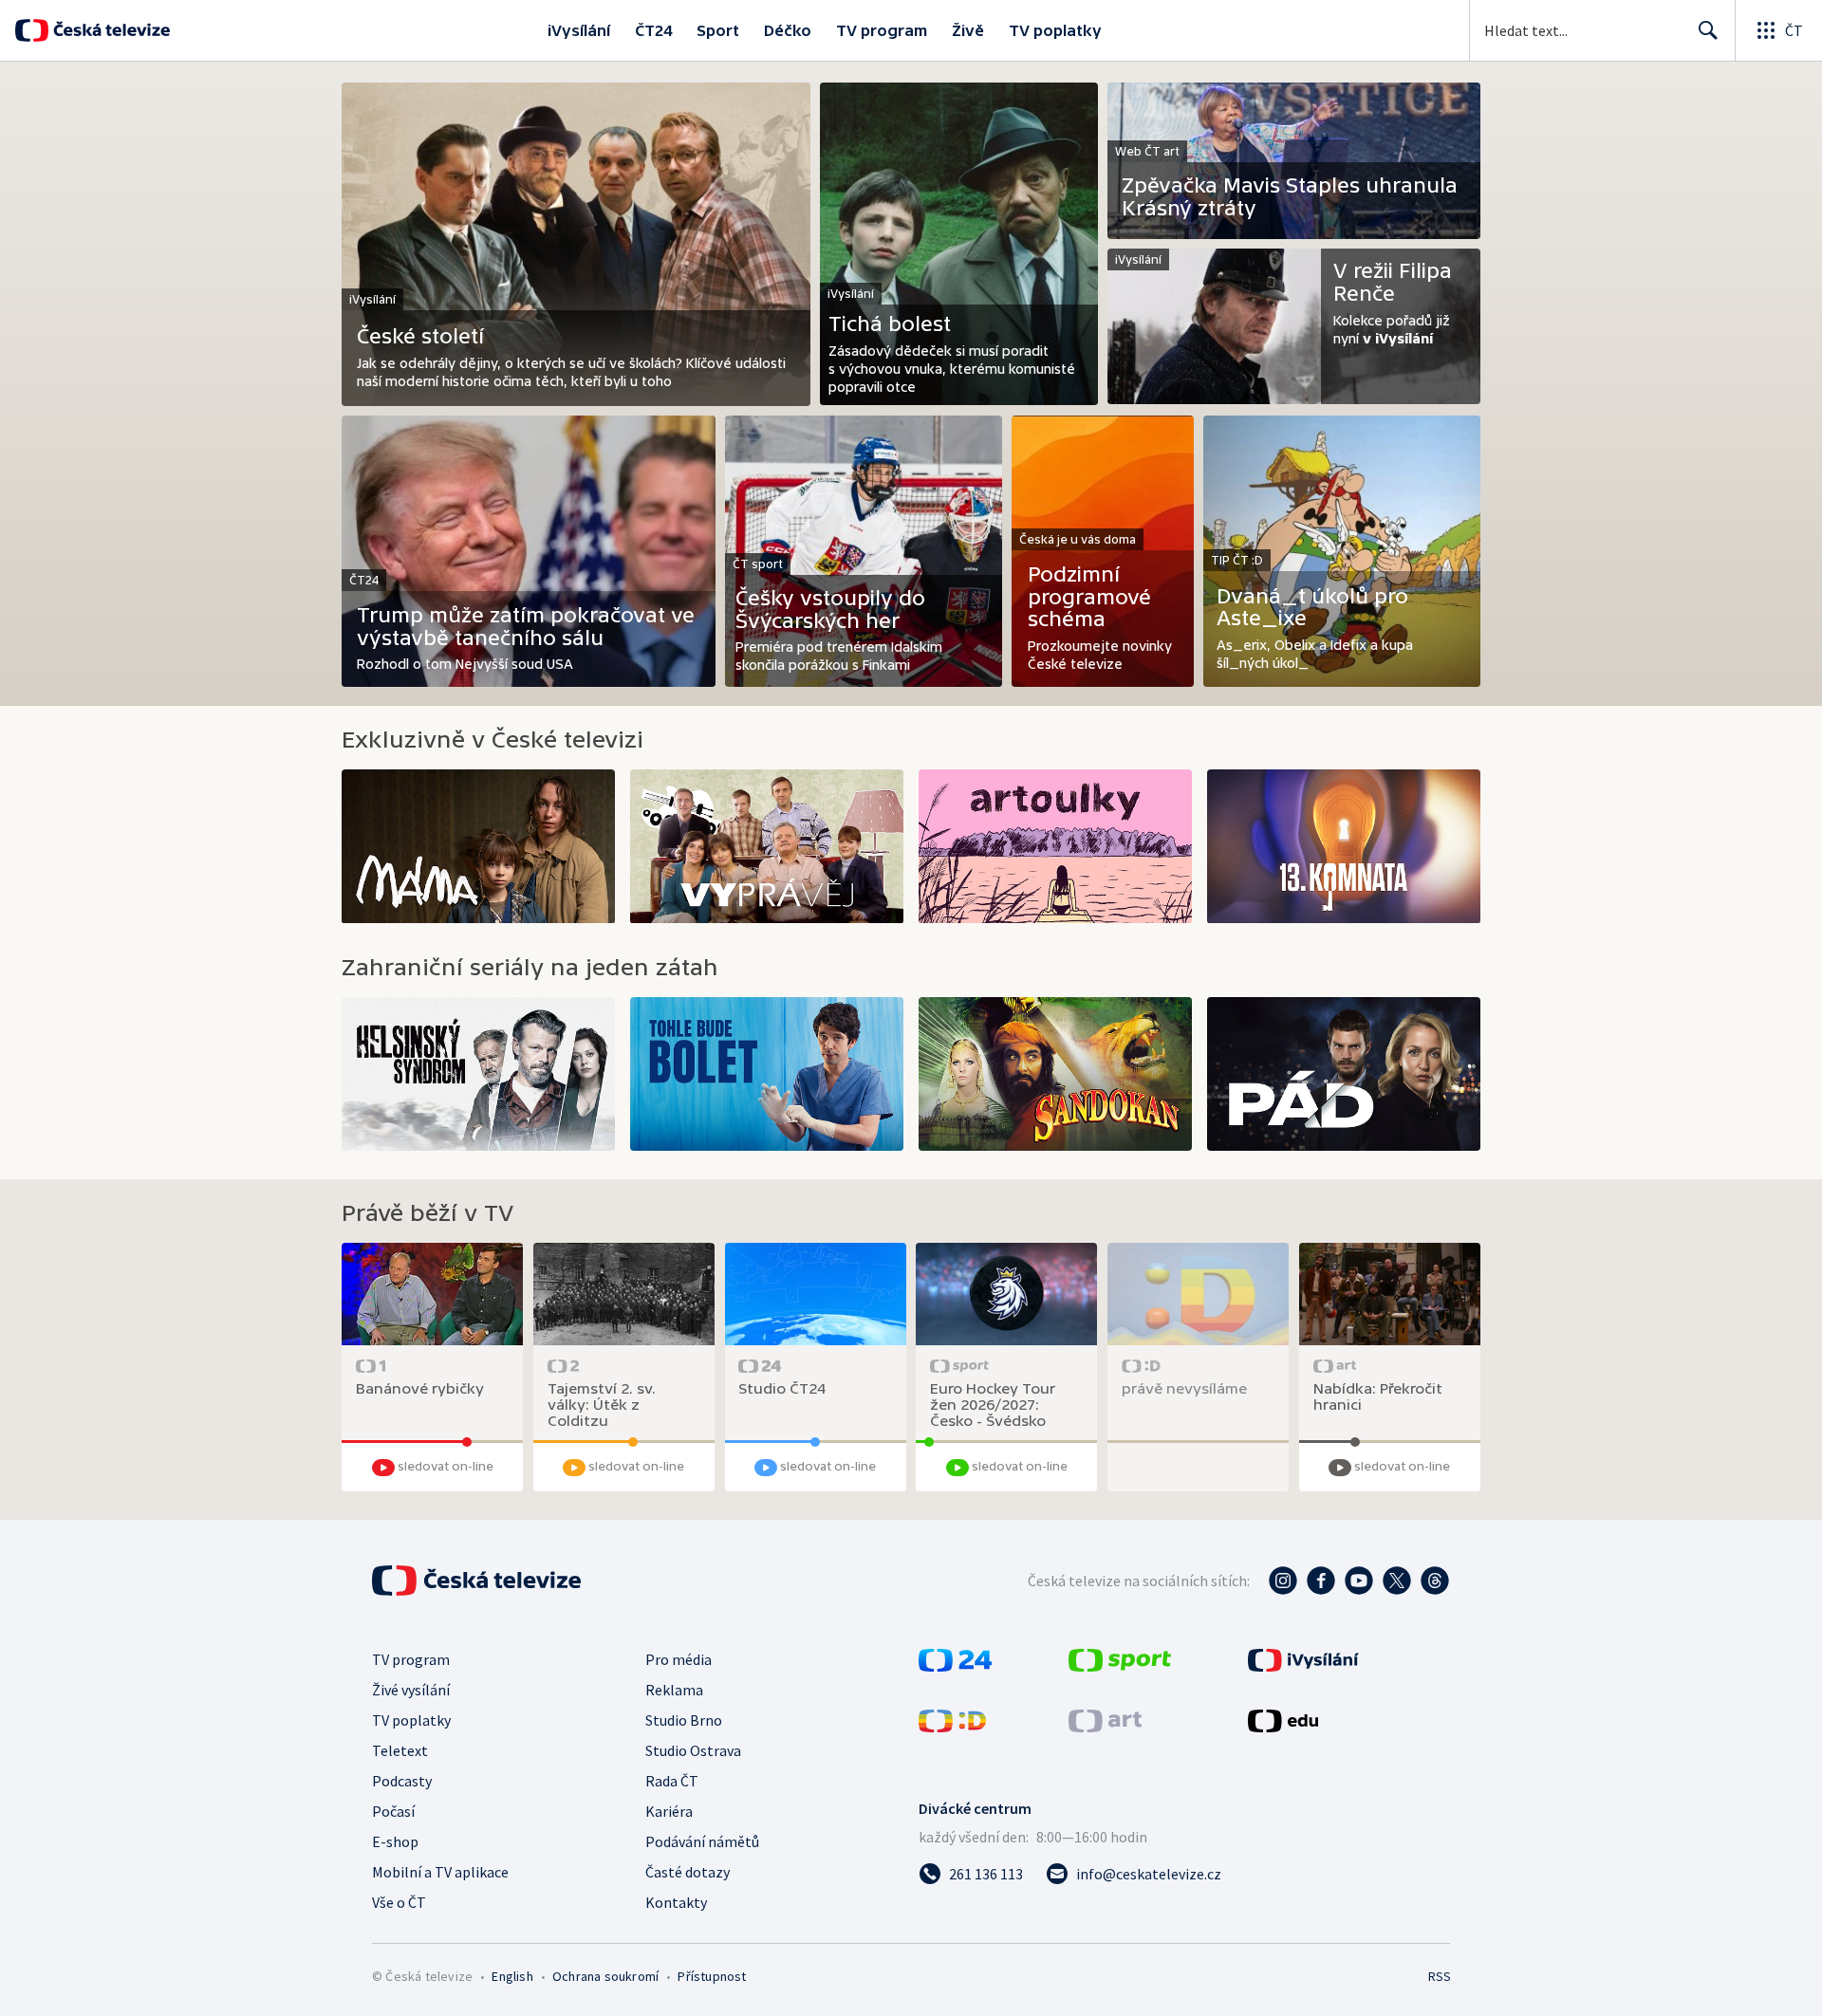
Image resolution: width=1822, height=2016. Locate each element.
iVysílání (579, 30)
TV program (882, 30)
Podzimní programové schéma (1089, 597)
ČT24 (653, 30)
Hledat (1708, 30)
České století (420, 336)
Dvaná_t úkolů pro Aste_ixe (1312, 608)
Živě (968, 30)
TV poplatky (1055, 30)
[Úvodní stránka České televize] (110, 30)
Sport (718, 30)
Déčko (788, 30)
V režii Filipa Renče (1393, 282)
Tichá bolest (890, 324)
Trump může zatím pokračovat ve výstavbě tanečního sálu (526, 627)
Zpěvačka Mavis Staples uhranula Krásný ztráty (1290, 197)
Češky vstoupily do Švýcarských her (830, 610)
